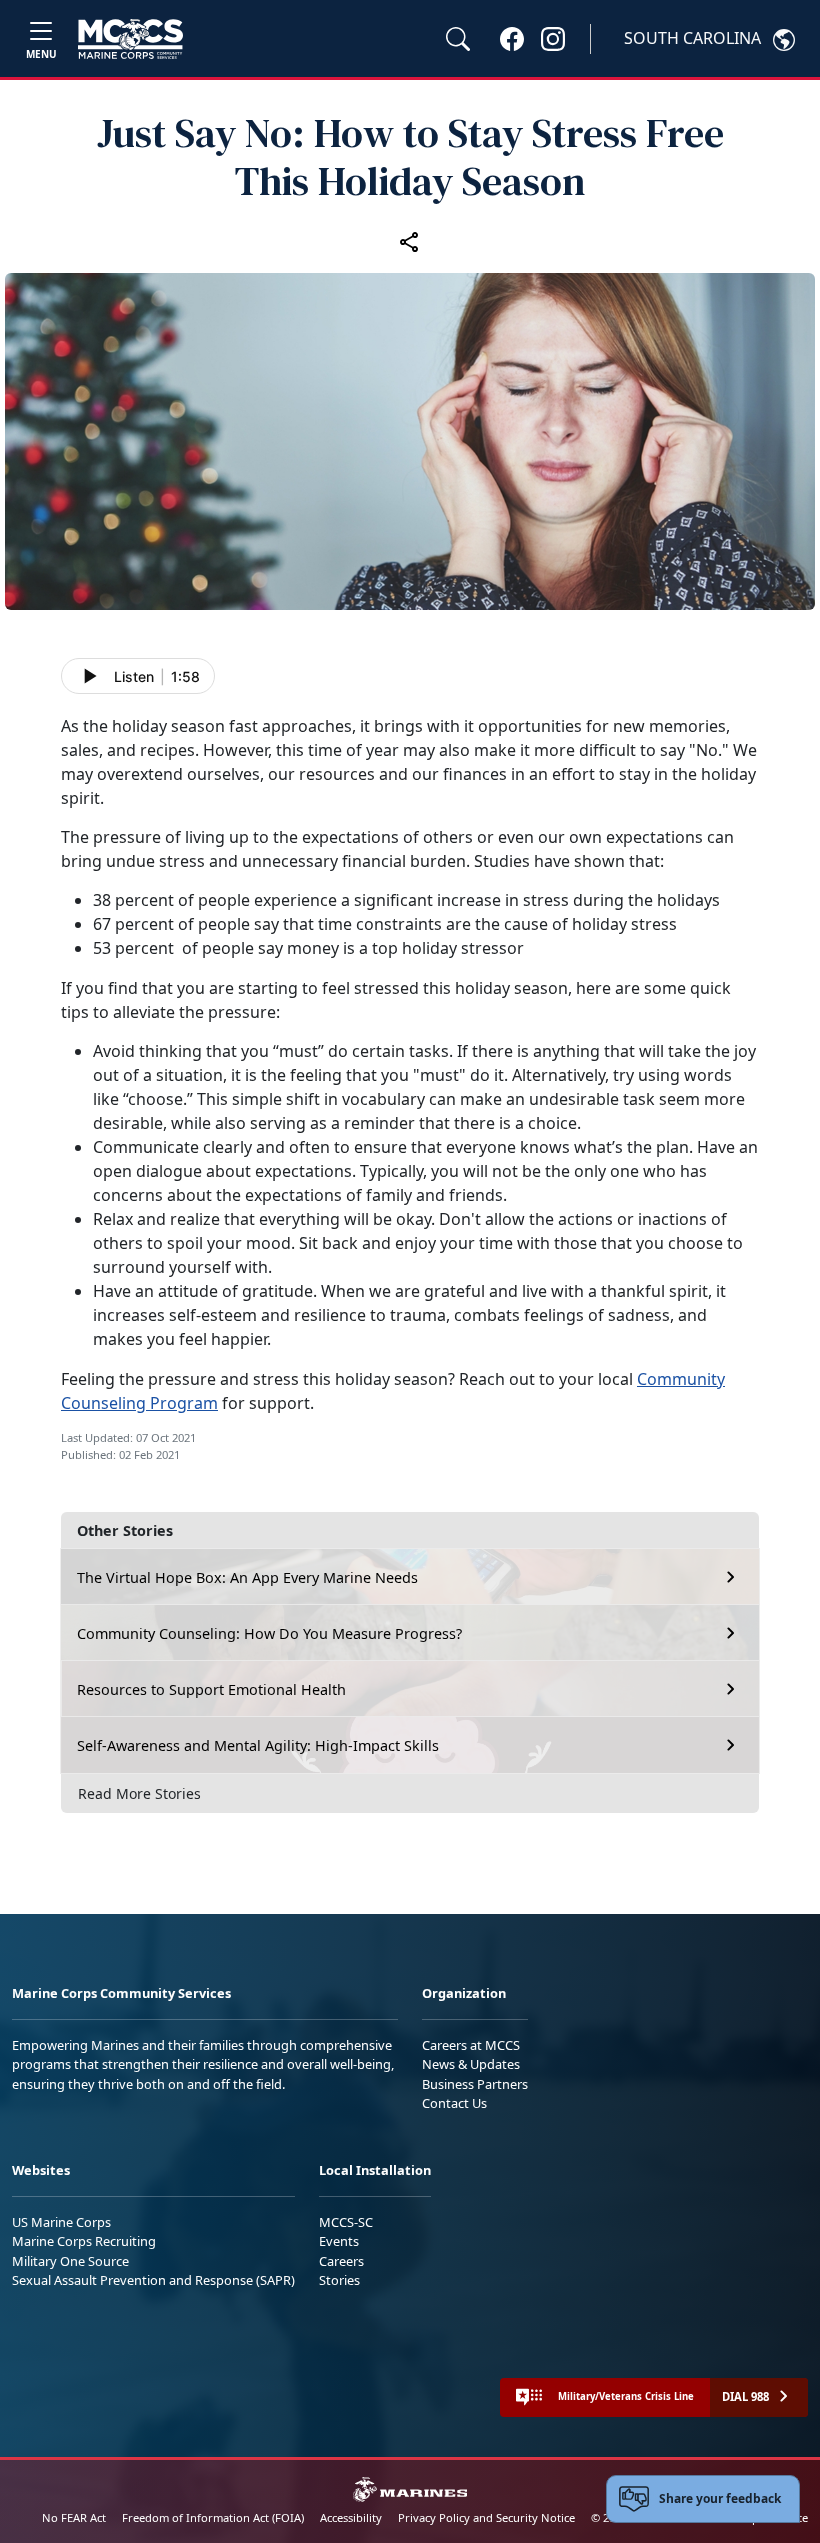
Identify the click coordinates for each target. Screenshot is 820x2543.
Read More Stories (139, 1793)
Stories (339, 2280)
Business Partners (475, 2084)
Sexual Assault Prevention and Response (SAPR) (153, 2280)
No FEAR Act (74, 2517)
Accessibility (351, 2517)
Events (339, 2241)
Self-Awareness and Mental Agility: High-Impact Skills (258, 1745)
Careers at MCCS (471, 2045)
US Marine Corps (61, 2222)
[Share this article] (410, 241)
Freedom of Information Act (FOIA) (213, 2517)
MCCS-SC (346, 2222)
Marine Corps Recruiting (84, 2241)
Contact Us (454, 2103)
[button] (512, 38)
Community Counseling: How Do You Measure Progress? (269, 1633)
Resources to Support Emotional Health (211, 1689)
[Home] (130, 39)
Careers (341, 2261)
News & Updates (471, 2064)
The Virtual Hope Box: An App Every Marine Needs (247, 1577)
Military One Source (70, 2261)
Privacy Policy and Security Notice (486, 2517)
